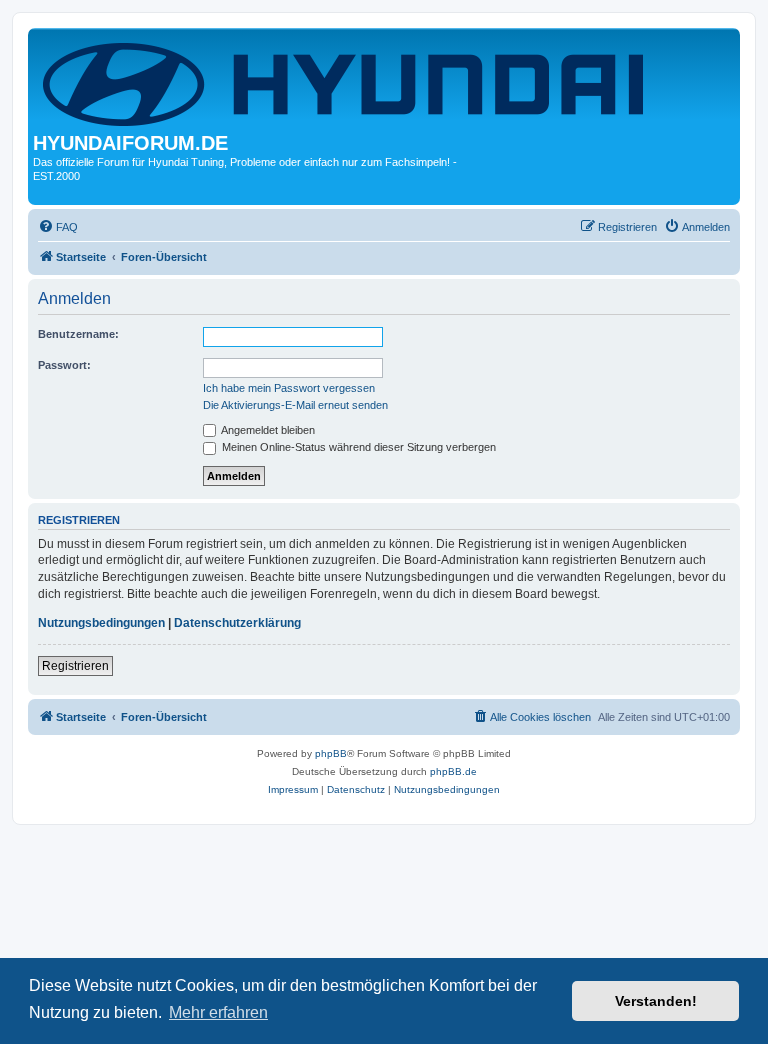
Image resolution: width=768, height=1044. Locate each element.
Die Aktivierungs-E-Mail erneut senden (295, 405)
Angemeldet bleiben (267, 430)
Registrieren (75, 666)
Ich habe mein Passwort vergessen (289, 388)
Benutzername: (78, 334)
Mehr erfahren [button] (218, 1012)
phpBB (331, 753)
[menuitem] (58, 227)
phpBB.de (453, 771)
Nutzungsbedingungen (101, 623)
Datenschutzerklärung (237, 623)
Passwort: (64, 365)
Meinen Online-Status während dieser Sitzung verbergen (357, 447)
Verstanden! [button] (656, 1001)
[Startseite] (347, 82)
